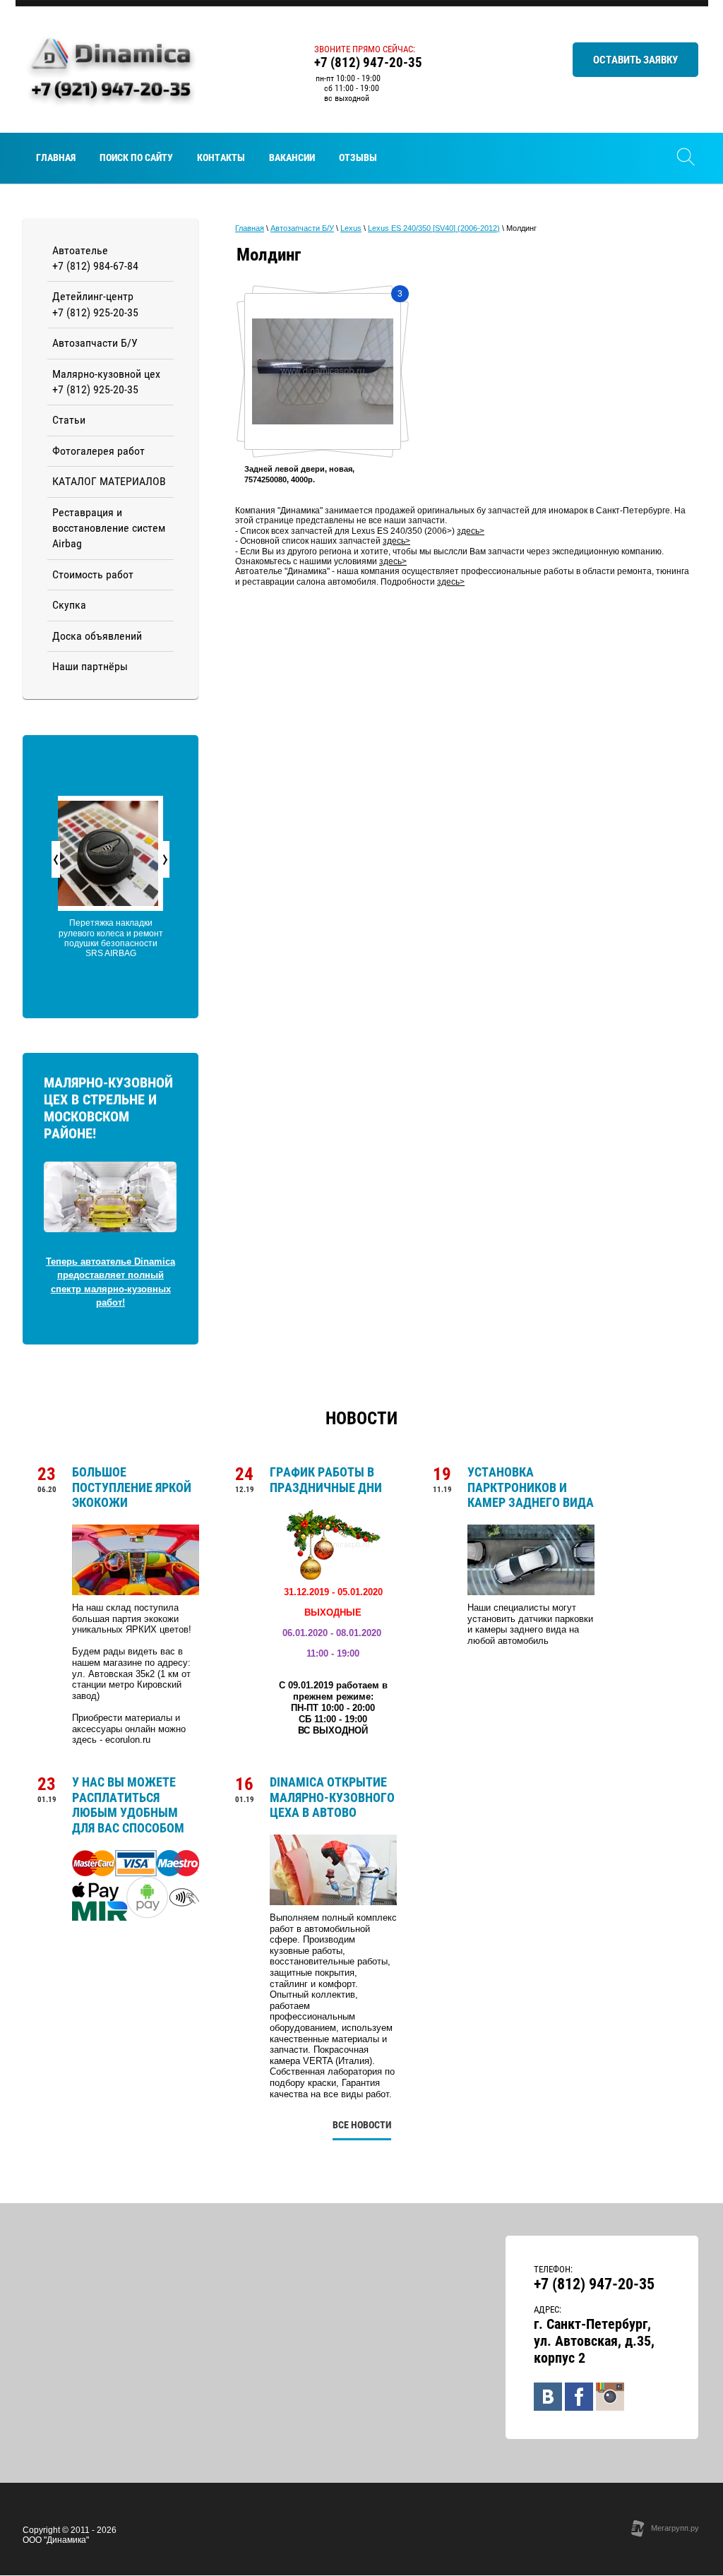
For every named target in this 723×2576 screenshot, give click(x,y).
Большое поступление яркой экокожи (132, 1487)
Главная (250, 228)
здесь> (471, 531)
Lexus (351, 228)
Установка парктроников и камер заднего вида (531, 1487)
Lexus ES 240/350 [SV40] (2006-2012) (434, 228)
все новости (362, 2125)
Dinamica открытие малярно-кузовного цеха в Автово (332, 1797)
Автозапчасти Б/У (302, 228)
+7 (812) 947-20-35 (368, 62)
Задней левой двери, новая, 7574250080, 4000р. (299, 474)
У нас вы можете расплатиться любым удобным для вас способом (128, 1805)
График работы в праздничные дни (326, 1480)
